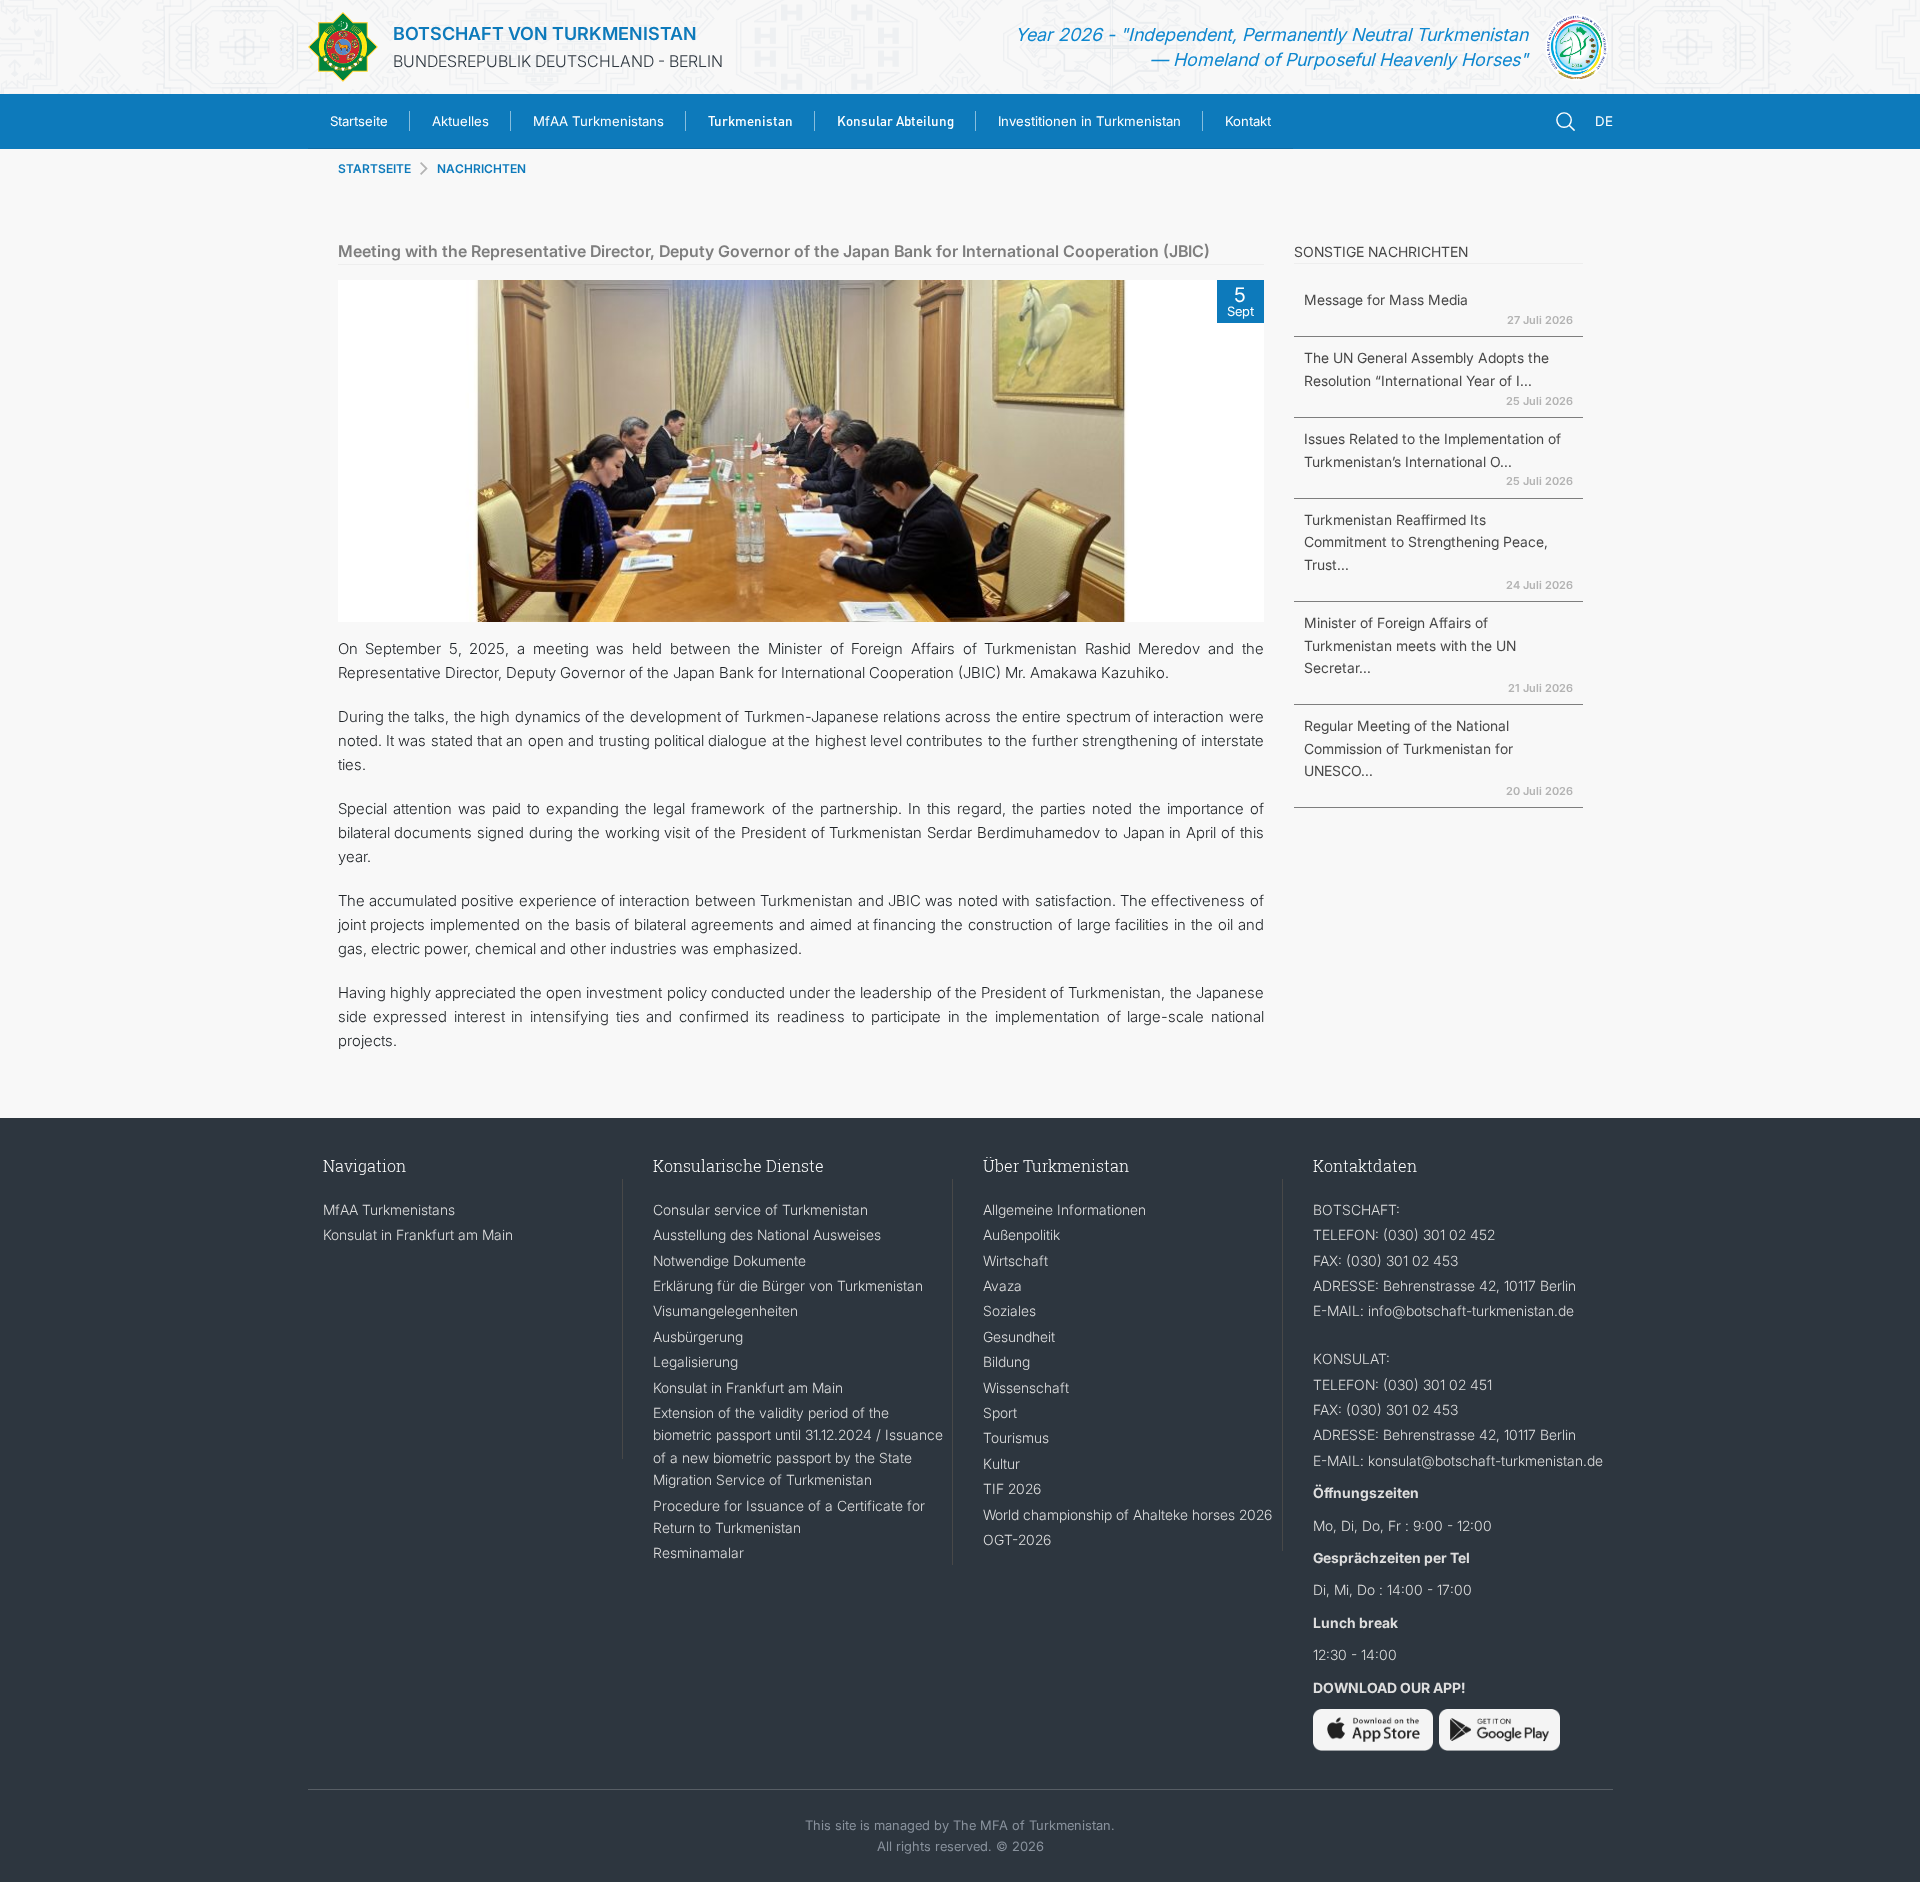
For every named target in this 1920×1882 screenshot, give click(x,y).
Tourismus (1016, 1437)
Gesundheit (1019, 1336)
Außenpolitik (1021, 1234)
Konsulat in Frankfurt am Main (418, 1234)
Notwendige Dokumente (729, 1260)
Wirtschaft (1015, 1260)
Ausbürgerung (698, 1336)
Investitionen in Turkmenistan (1089, 121)
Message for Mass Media (1386, 299)
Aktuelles (460, 121)
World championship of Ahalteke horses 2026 (1127, 1514)
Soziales (1009, 1310)
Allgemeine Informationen (1064, 1209)
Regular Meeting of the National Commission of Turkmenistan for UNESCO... (1408, 748)
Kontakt (1248, 121)
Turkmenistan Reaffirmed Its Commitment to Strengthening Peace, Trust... (1426, 542)
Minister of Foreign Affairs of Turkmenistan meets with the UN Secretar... (1410, 645)
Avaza (1002, 1285)
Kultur (1001, 1463)
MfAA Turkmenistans (598, 121)
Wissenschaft (1026, 1387)
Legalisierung (695, 1361)
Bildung (1006, 1361)
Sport (1000, 1412)
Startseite (359, 121)
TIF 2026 (1012, 1488)
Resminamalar (698, 1552)
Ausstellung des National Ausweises (767, 1234)
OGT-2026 (1017, 1539)
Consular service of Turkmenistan (760, 1209)
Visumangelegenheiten (725, 1310)
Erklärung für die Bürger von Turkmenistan (788, 1285)
